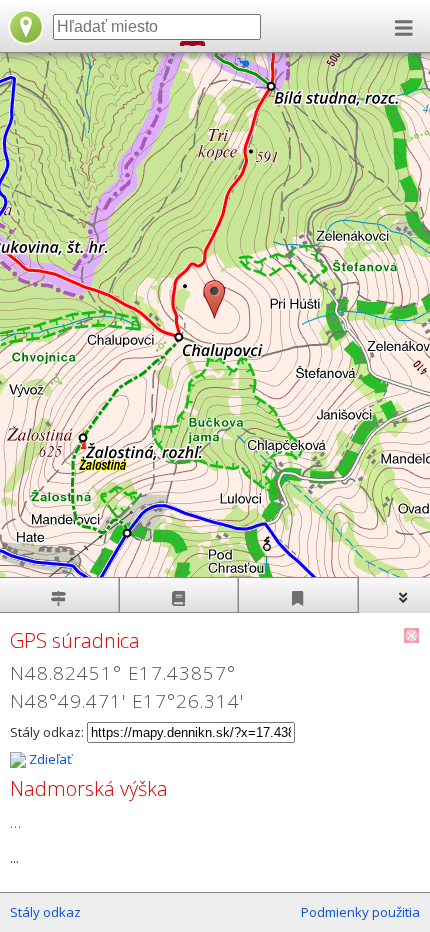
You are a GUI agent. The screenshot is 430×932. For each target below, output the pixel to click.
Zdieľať (49, 759)
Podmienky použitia (360, 912)
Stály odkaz (45, 912)
